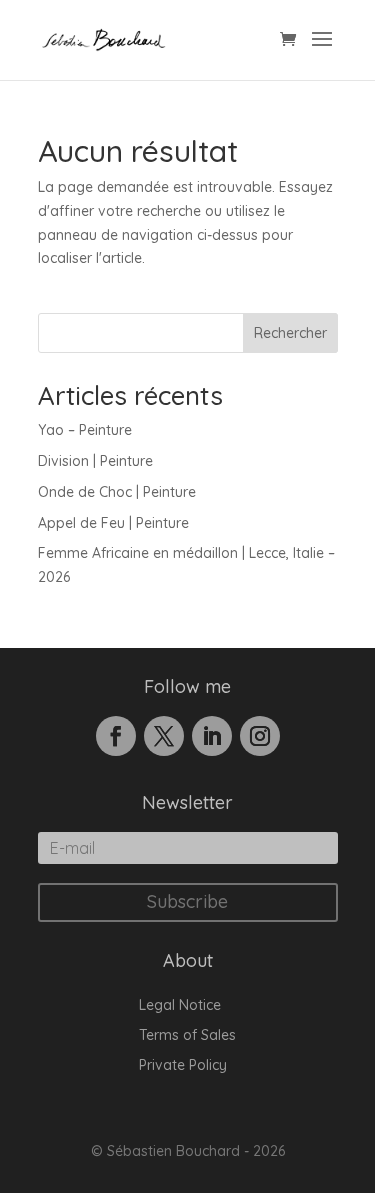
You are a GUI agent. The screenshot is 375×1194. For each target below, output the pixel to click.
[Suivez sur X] (164, 736)
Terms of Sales (187, 1036)
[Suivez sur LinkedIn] (212, 736)
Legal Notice (180, 1006)
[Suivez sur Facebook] (116, 736)
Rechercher (290, 333)
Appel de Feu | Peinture (113, 523)
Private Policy (183, 1066)
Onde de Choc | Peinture (117, 492)
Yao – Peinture (85, 430)
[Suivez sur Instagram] (260, 736)
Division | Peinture (95, 461)
